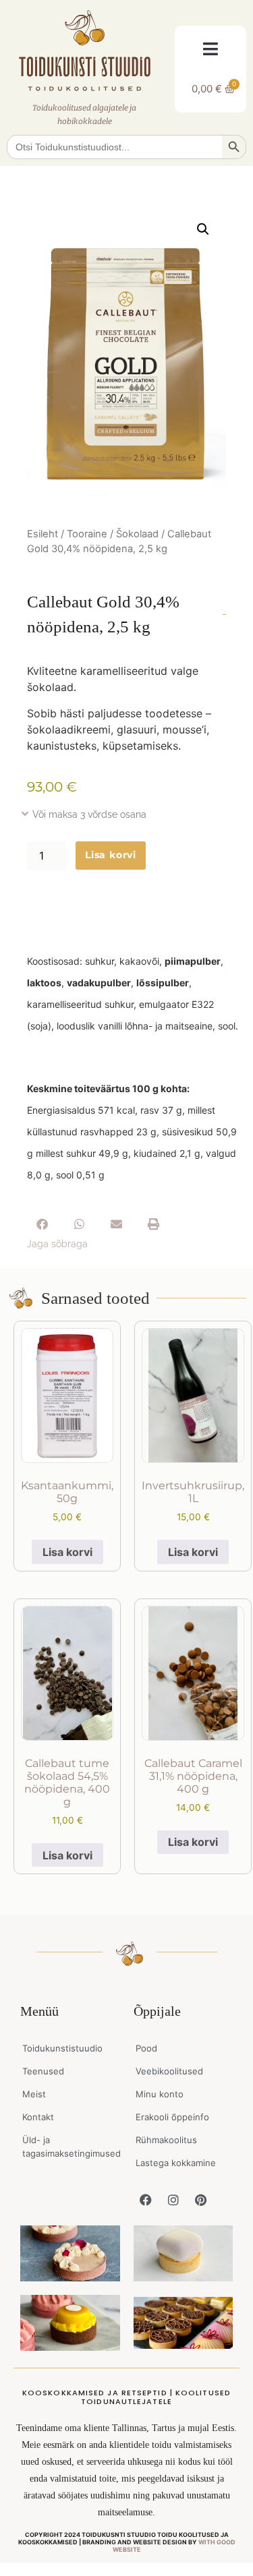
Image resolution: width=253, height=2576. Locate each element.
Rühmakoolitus (166, 2140)
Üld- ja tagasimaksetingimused (71, 2147)
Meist (34, 2094)
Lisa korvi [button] (67, 1552)
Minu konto (160, 2094)
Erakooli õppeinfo (172, 2117)
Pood (146, 2048)
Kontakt (38, 2117)
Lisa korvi (111, 855)
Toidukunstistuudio (62, 2048)
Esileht (43, 534)
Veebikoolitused (169, 2071)
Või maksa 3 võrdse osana (89, 814)
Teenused (43, 2071)
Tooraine (87, 534)
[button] (211, 49)
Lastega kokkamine (176, 2163)
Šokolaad (137, 534)
